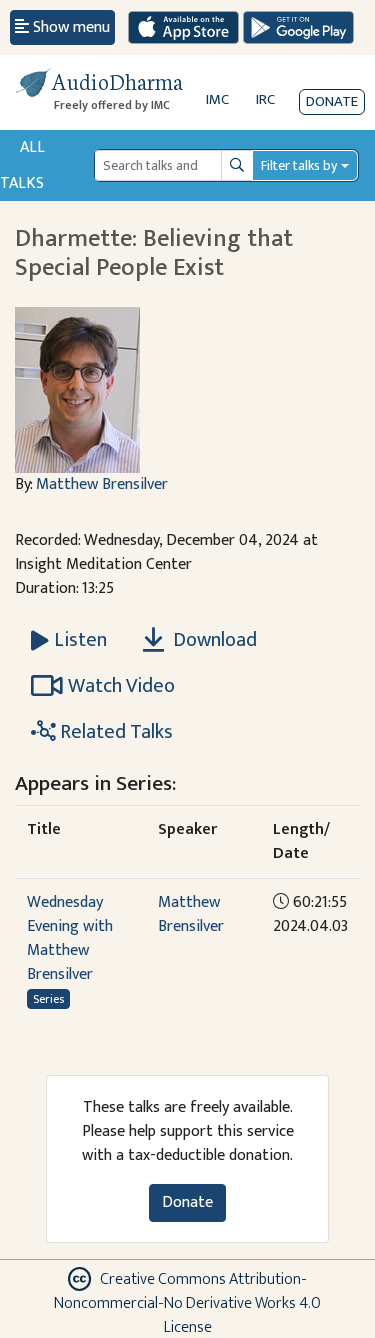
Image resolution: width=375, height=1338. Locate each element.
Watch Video (121, 686)
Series (48, 999)
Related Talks (114, 732)
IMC (217, 99)
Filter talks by (299, 165)
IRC (265, 99)
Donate (332, 101)
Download (213, 640)
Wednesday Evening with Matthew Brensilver (70, 938)
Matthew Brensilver (102, 484)
